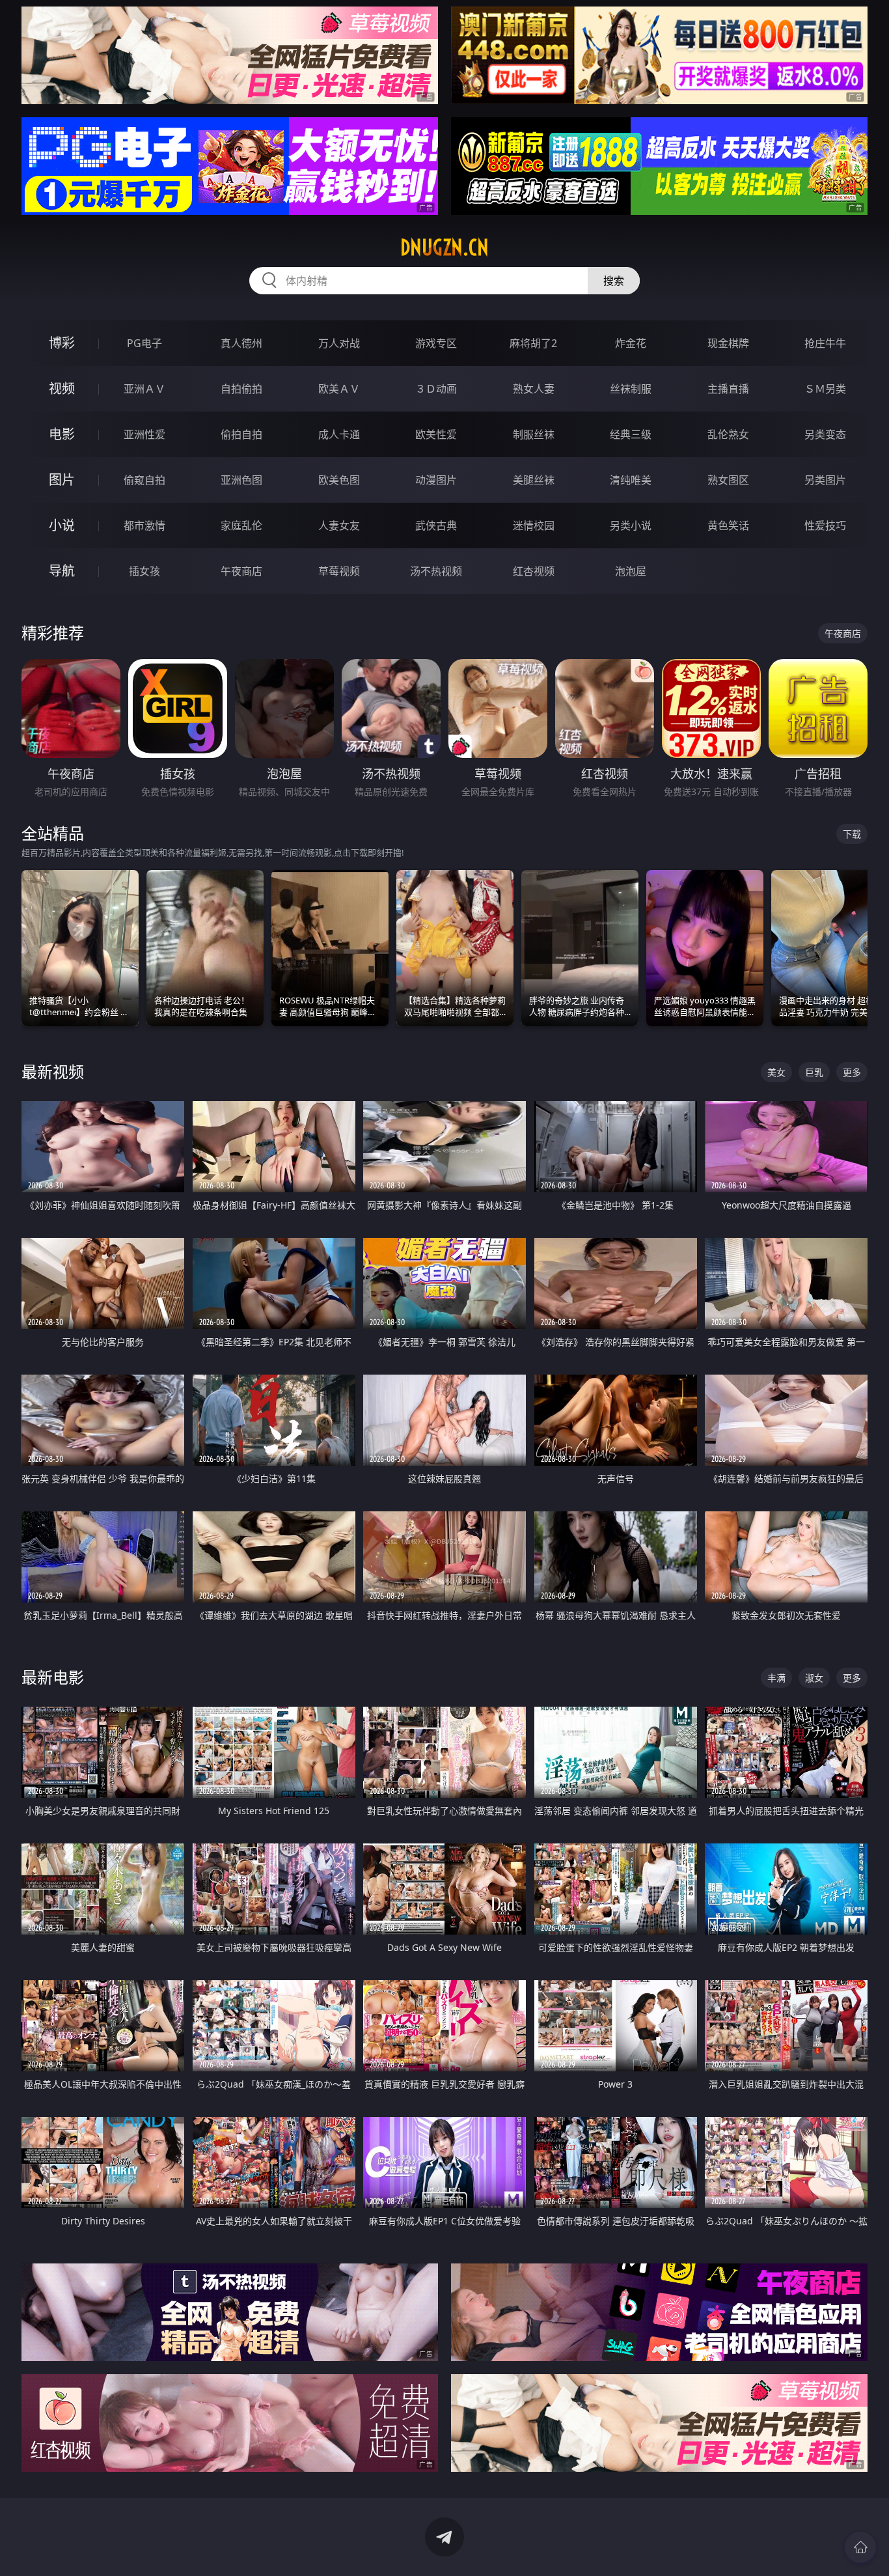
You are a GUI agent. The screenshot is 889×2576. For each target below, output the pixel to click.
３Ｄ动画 (436, 389)
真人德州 (241, 343)
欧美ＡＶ (339, 389)
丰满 (776, 1678)
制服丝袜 (534, 434)
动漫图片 (436, 480)
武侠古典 (436, 525)
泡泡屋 (631, 571)
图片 (62, 480)
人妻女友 (339, 525)
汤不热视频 (436, 571)
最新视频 (53, 1071)
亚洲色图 (241, 480)
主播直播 (728, 389)
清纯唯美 (631, 480)
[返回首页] (860, 2547)
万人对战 (339, 343)
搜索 (614, 281)
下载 (852, 834)
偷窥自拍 (144, 480)
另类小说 (631, 525)
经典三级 (631, 434)
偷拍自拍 (241, 434)
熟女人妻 (534, 389)
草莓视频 (339, 571)
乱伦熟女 (728, 434)
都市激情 (144, 525)
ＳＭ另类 (825, 389)
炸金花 (631, 343)
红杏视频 (534, 571)
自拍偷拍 (241, 389)
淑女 (814, 1678)
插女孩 (144, 571)
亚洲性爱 (144, 434)
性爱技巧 (825, 525)
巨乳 (814, 1072)
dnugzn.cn (444, 247)
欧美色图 (339, 480)
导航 (62, 571)
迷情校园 (534, 525)
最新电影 (53, 1677)
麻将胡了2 (533, 343)
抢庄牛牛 (825, 343)
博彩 (62, 343)
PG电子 (144, 343)
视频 (62, 388)
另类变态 (825, 434)
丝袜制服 (631, 389)
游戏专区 (436, 343)
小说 (62, 525)
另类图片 (825, 480)
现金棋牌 (728, 343)
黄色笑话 (728, 525)
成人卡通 (339, 434)
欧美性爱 (436, 434)
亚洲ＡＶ (144, 389)
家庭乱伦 (241, 525)
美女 (776, 1072)
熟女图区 (728, 480)
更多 (852, 1072)
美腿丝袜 (534, 480)
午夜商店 (241, 571)
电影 (62, 434)
